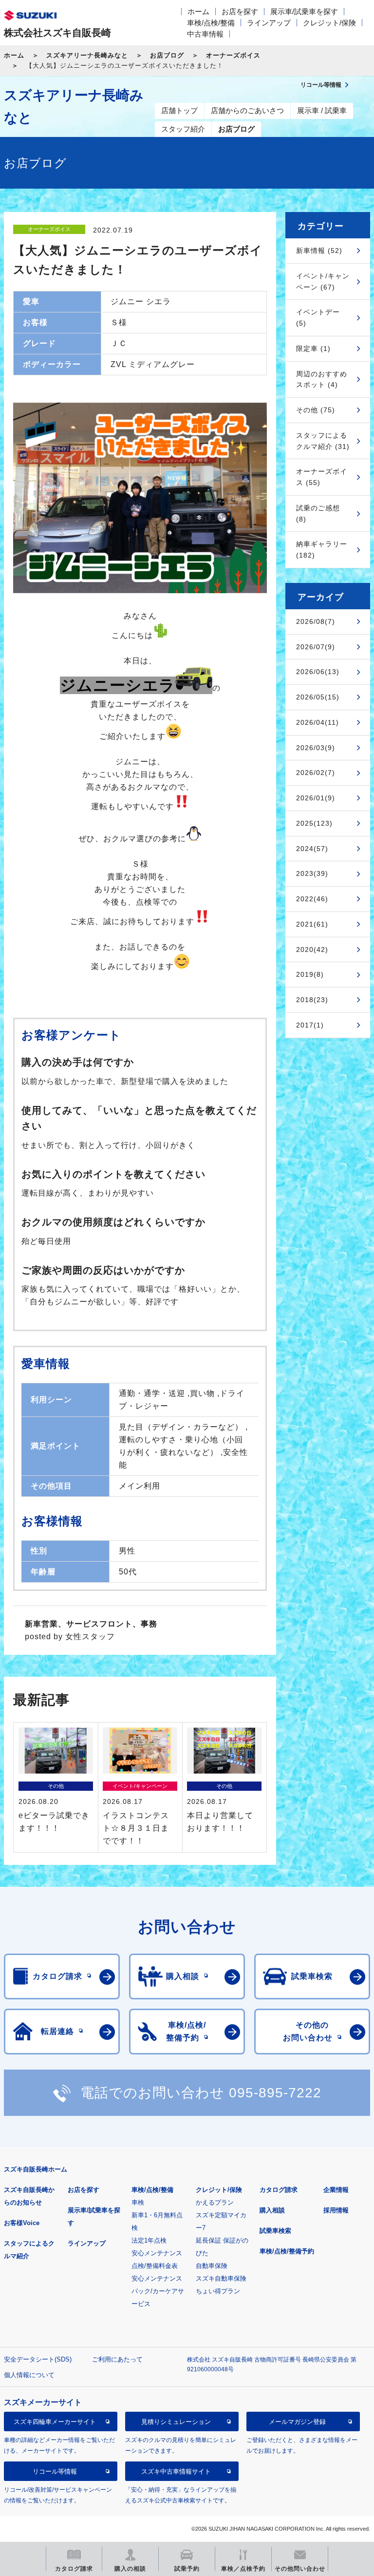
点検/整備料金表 (155, 2266)
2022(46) (312, 899)
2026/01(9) (316, 798)
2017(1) (310, 1025)
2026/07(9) (316, 647)
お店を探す (240, 11)
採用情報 (336, 2210)
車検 (138, 2202)
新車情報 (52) (319, 251)
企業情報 (336, 2190)
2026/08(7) (316, 621)
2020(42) (312, 949)
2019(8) (310, 974)
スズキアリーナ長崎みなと (87, 55)
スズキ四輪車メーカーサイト (55, 2422)
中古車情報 (205, 34)
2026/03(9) (316, 748)
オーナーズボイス (233, 55)
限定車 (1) (313, 349)
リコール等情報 (55, 2471)
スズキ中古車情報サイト (176, 2471)
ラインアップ (269, 23)
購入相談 (272, 2210)
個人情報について (29, 2375)
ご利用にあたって (117, 2359)
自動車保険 (212, 2266)
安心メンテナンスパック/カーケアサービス (158, 2291)
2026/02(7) (316, 773)
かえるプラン (215, 2202)
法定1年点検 (149, 2240)
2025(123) (314, 823)
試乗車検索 (275, 2231)
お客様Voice (22, 2223)
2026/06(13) (318, 672)
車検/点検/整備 (211, 23)
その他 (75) (316, 410)
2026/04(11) (318, 722)
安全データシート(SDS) (38, 2359)
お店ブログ (167, 55)
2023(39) (312, 873)
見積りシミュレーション (176, 2422)
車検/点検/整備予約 (287, 2251)
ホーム (198, 11)
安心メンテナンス (157, 2253)
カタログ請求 (279, 2190)
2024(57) (312, 849)
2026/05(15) (318, 697)
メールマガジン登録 (297, 2422)
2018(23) (312, 1000)
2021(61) (312, 924)
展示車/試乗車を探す (304, 11)
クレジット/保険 (329, 23)
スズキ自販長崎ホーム (36, 2169)
